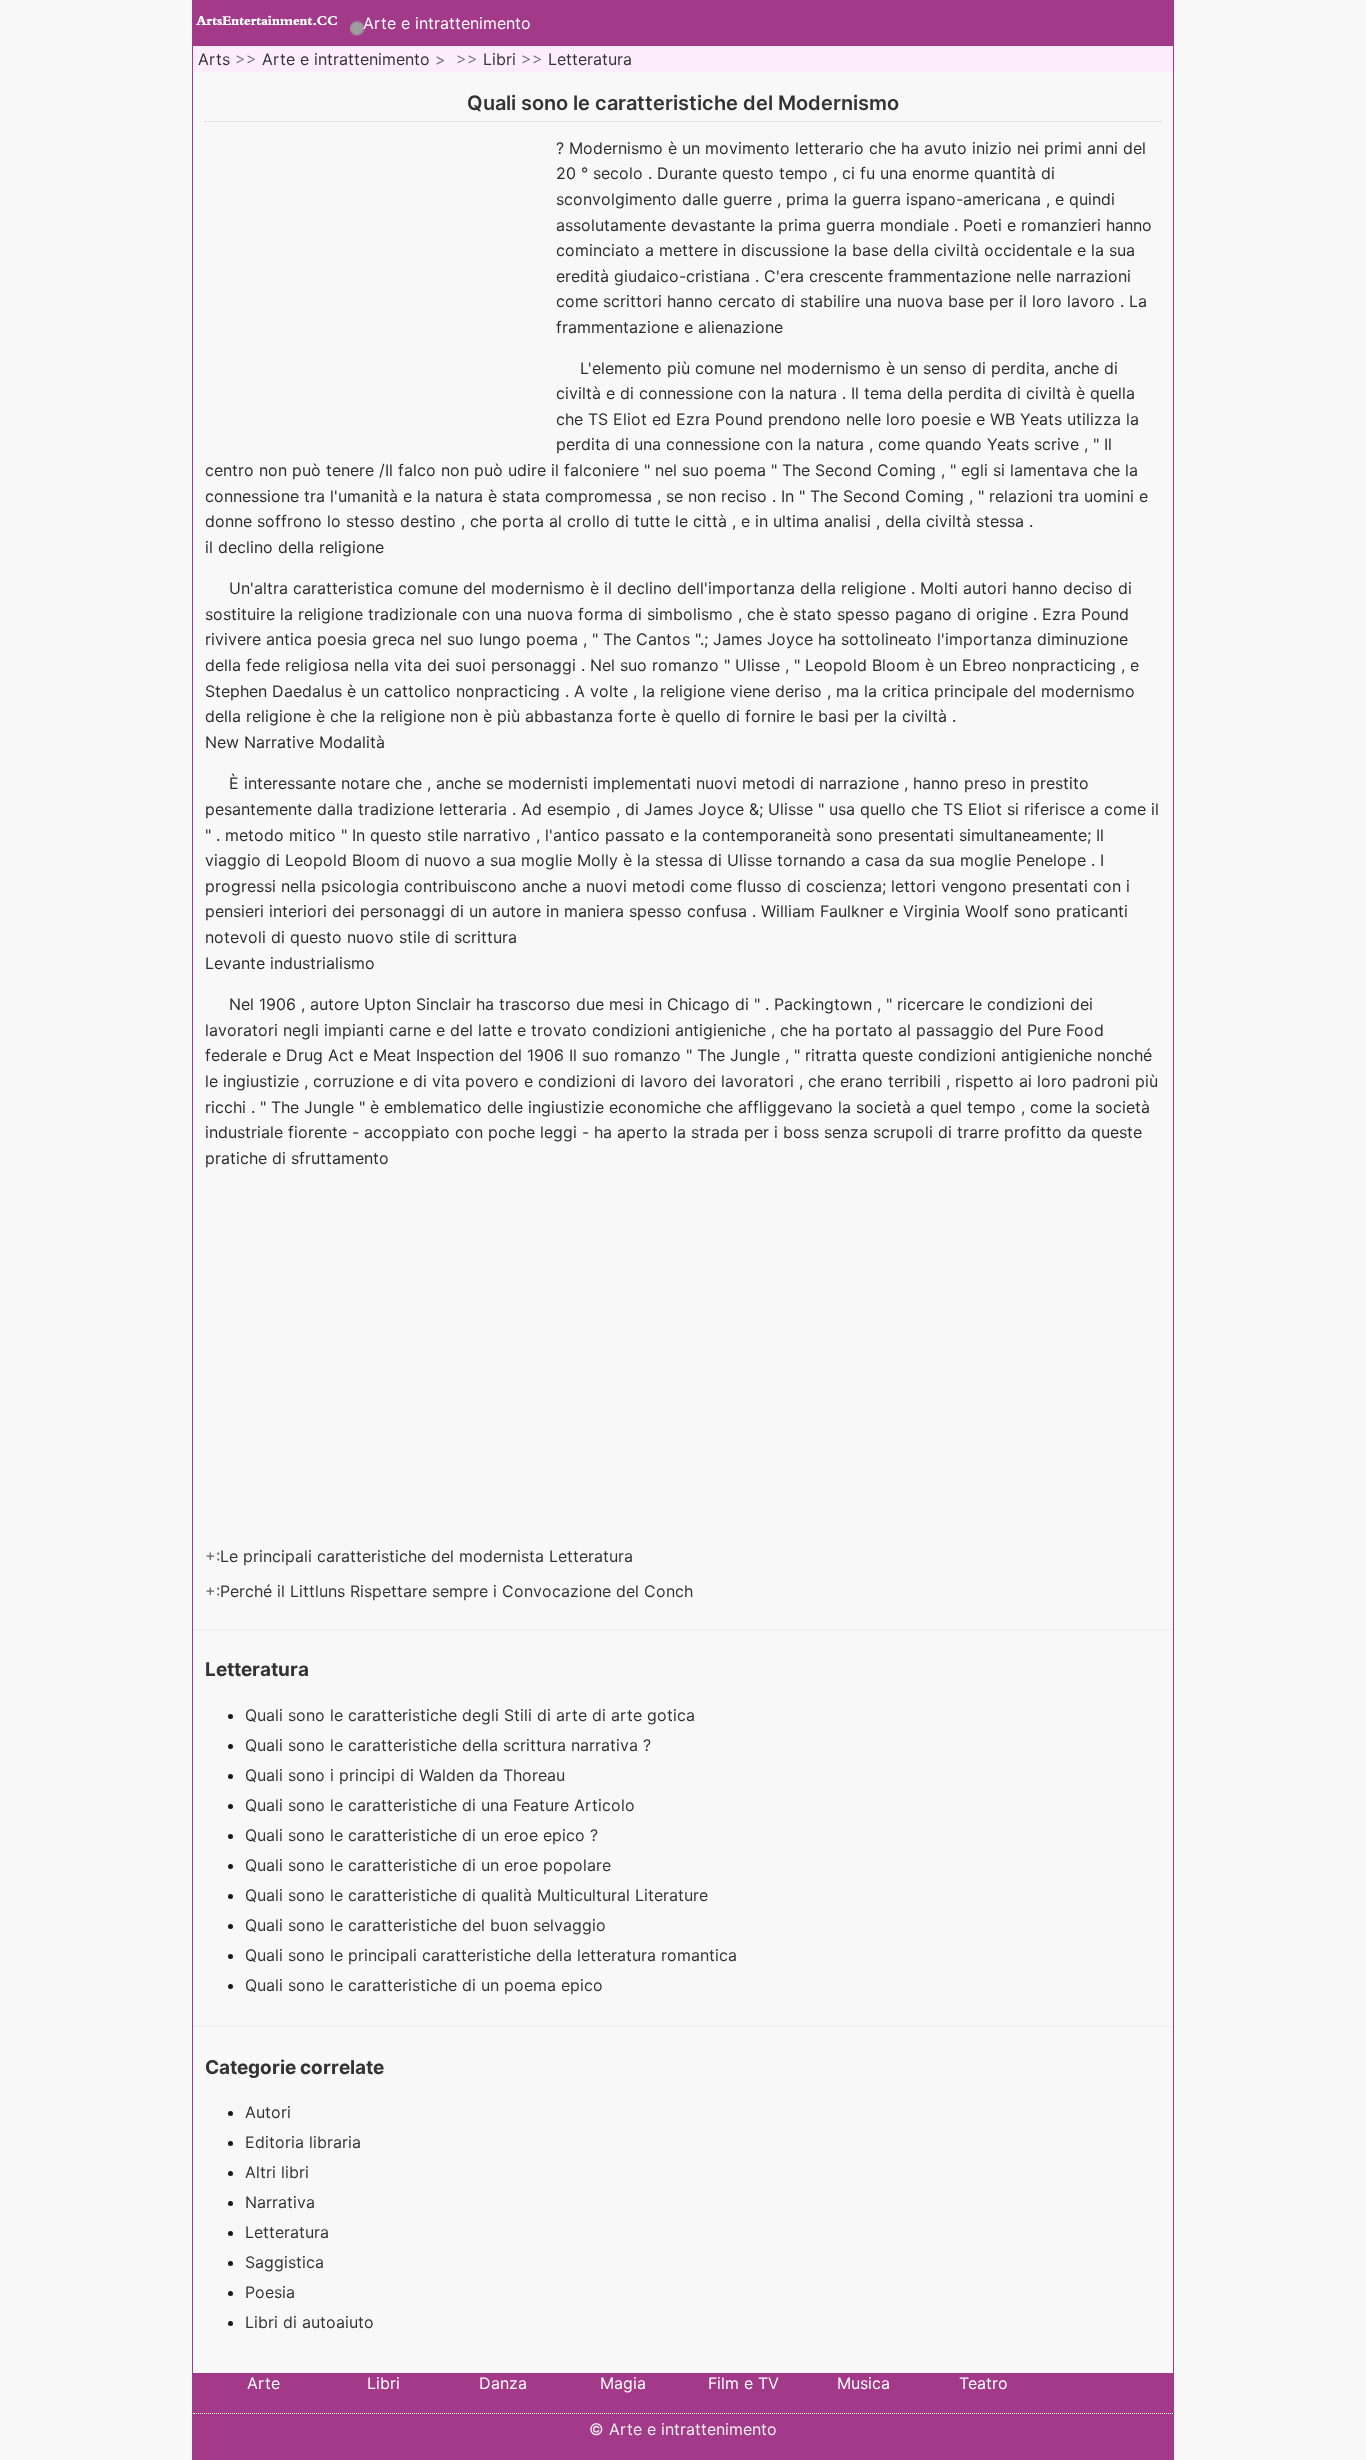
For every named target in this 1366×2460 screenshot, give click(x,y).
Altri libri (277, 2172)
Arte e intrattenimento (447, 23)
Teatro (983, 2383)
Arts (214, 59)
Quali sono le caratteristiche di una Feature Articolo (442, 1805)
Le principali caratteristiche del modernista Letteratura (429, 1556)
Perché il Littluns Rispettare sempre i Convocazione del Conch (459, 1591)
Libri (499, 59)
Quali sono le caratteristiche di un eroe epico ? (424, 1835)
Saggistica (284, 2262)
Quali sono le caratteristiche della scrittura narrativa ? (450, 1745)
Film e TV (743, 2383)
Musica (863, 2383)
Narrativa (280, 2202)
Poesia (270, 2292)
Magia (623, 2383)
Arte (263, 2383)
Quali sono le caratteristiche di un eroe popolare (430, 1865)
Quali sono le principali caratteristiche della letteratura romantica (493, 1955)
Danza (503, 2383)
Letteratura (590, 59)
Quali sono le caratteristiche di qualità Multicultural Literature (479, 1895)
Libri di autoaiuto (309, 2322)
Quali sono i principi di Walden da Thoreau (407, 1775)
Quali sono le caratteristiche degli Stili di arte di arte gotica (472, 1715)
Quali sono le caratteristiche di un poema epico (426, 1985)
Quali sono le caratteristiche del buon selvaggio (428, 1925)
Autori (268, 2112)
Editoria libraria (303, 2142)
